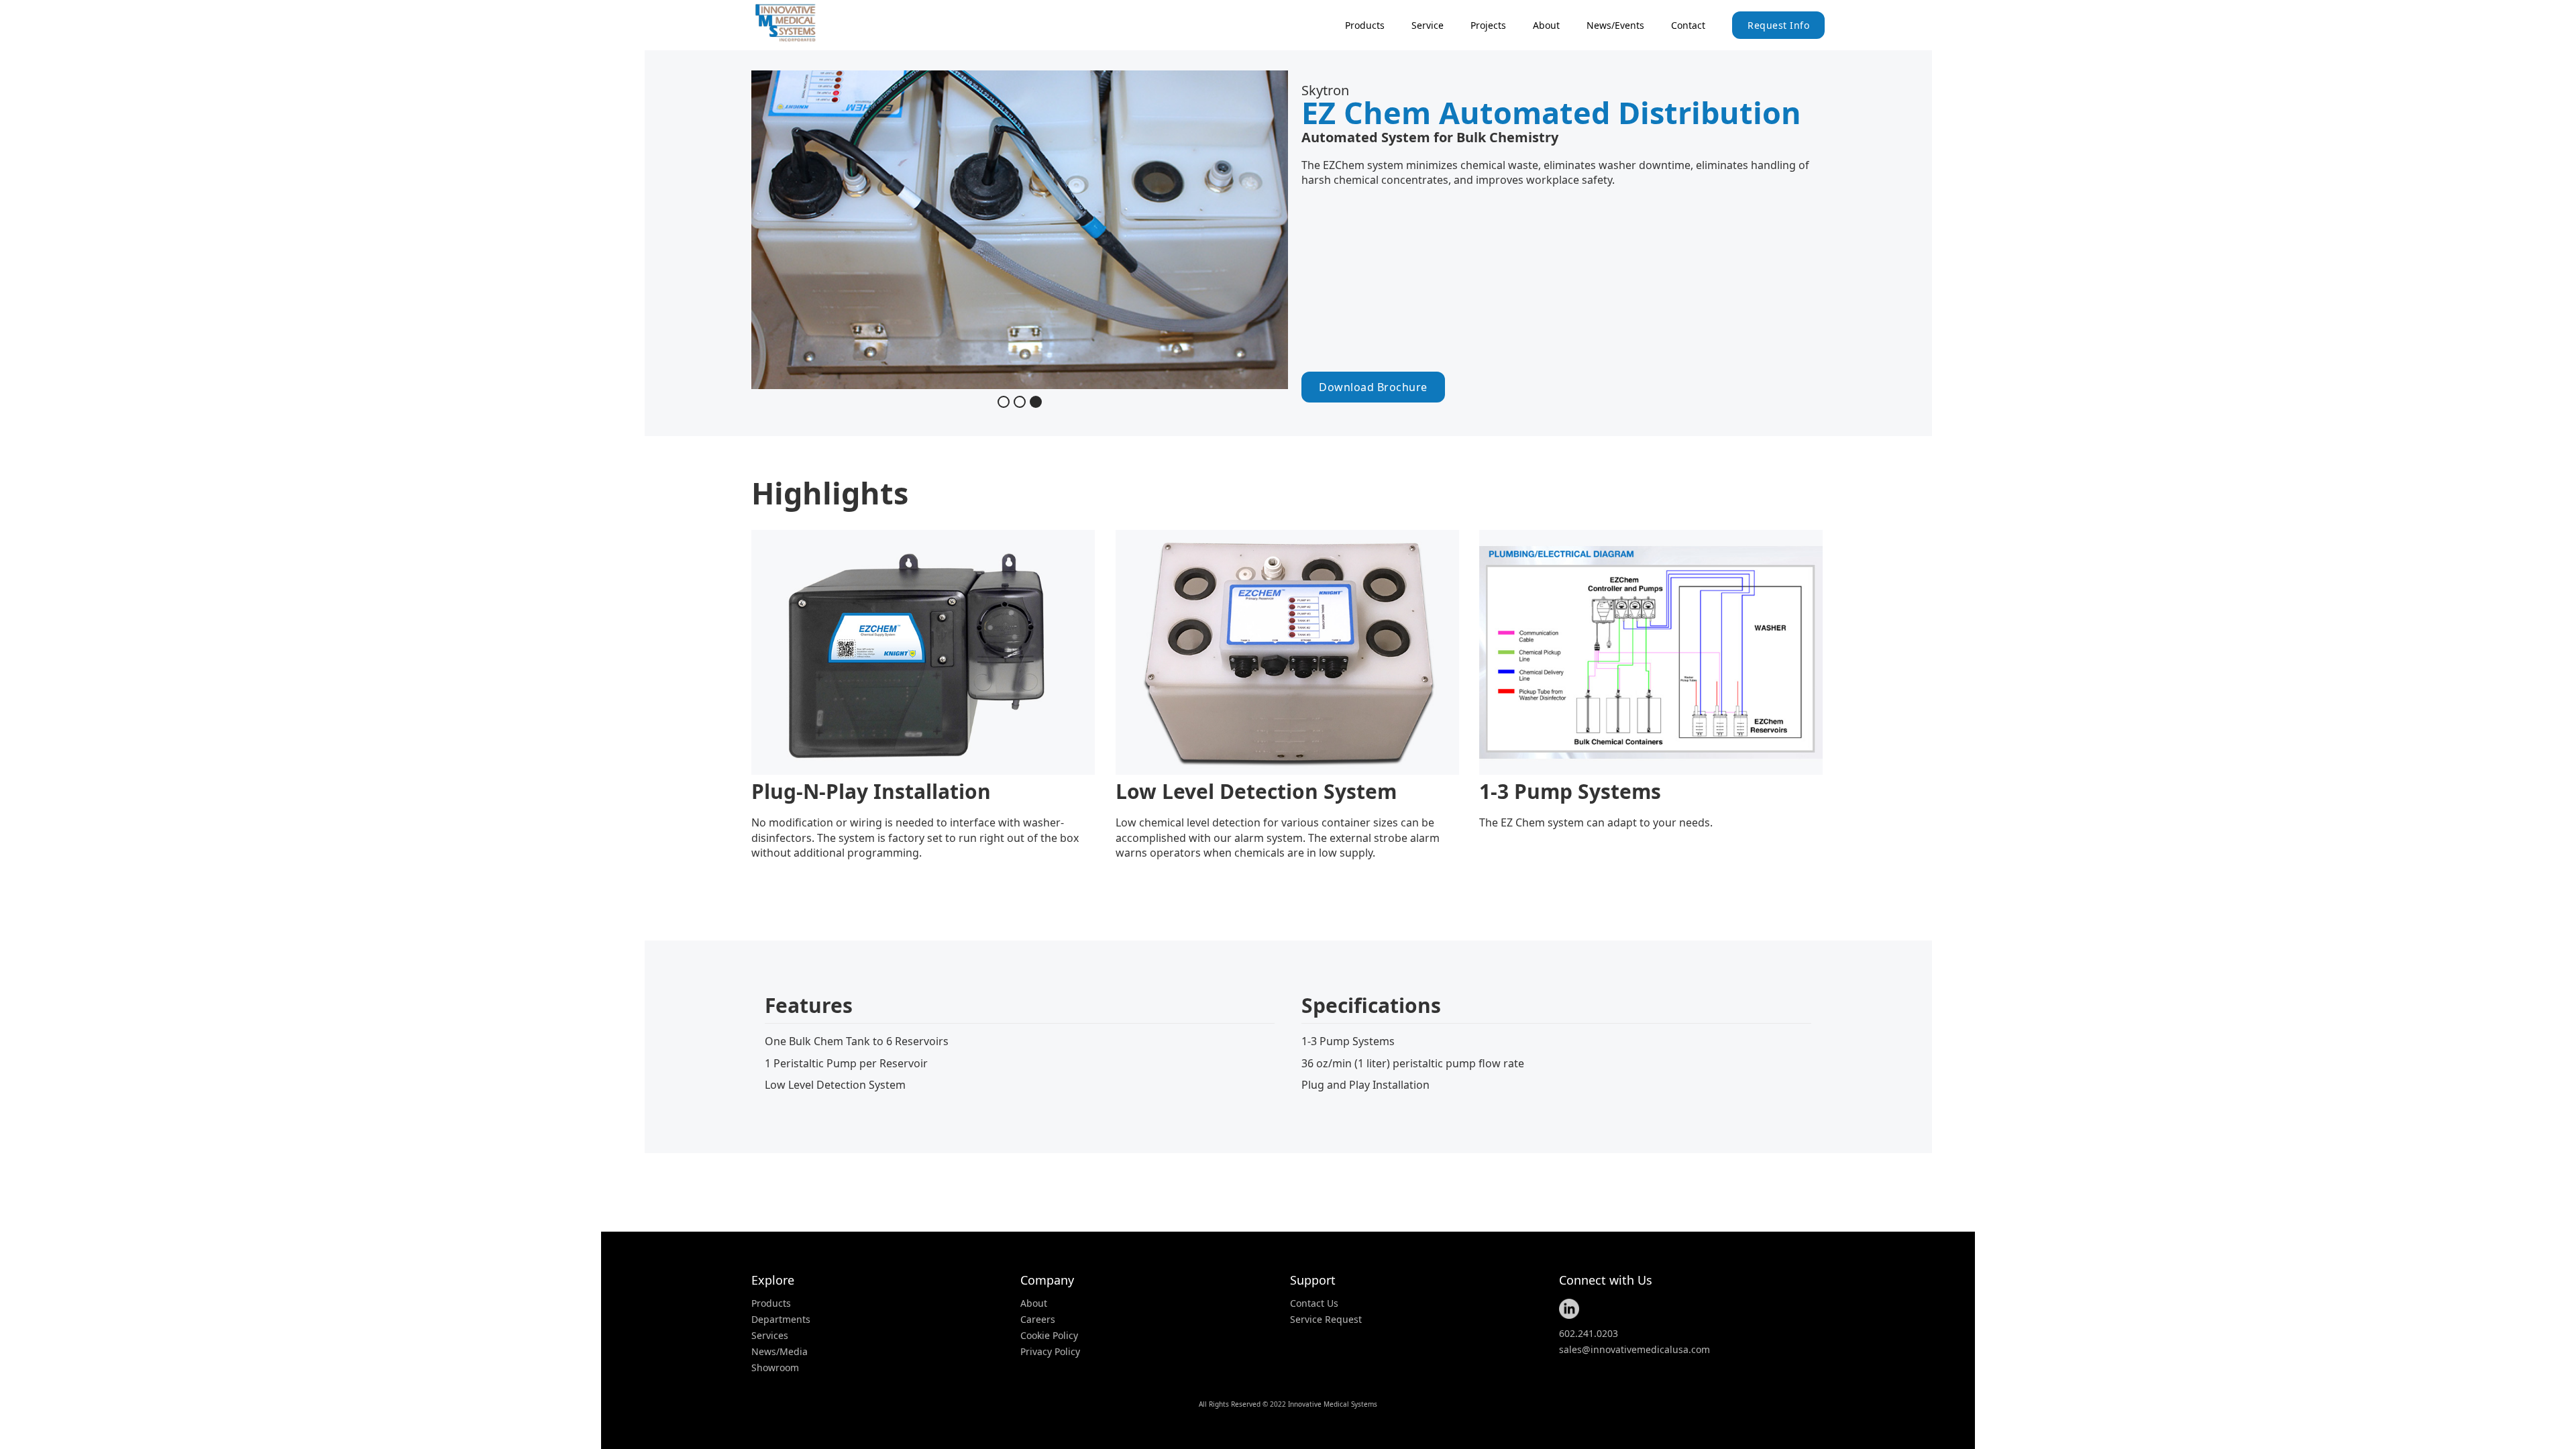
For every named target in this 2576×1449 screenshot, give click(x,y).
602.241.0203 (1589, 1334)
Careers (1038, 1320)
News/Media (780, 1352)
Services (770, 1336)
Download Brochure (1373, 387)
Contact (1688, 25)
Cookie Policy (1049, 1336)
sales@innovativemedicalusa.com (1634, 1350)
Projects (1488, 25)
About (1546, 25)
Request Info (1778, 25)
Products (771, 1303)
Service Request (1326, 1320)
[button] (1365, 25)
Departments (781, 1320)
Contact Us (1314, 1303)
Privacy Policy (1050, 1352)
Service (1428, 25)
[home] (802, 23)
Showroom (775, 1368)
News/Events (1615, 25)
